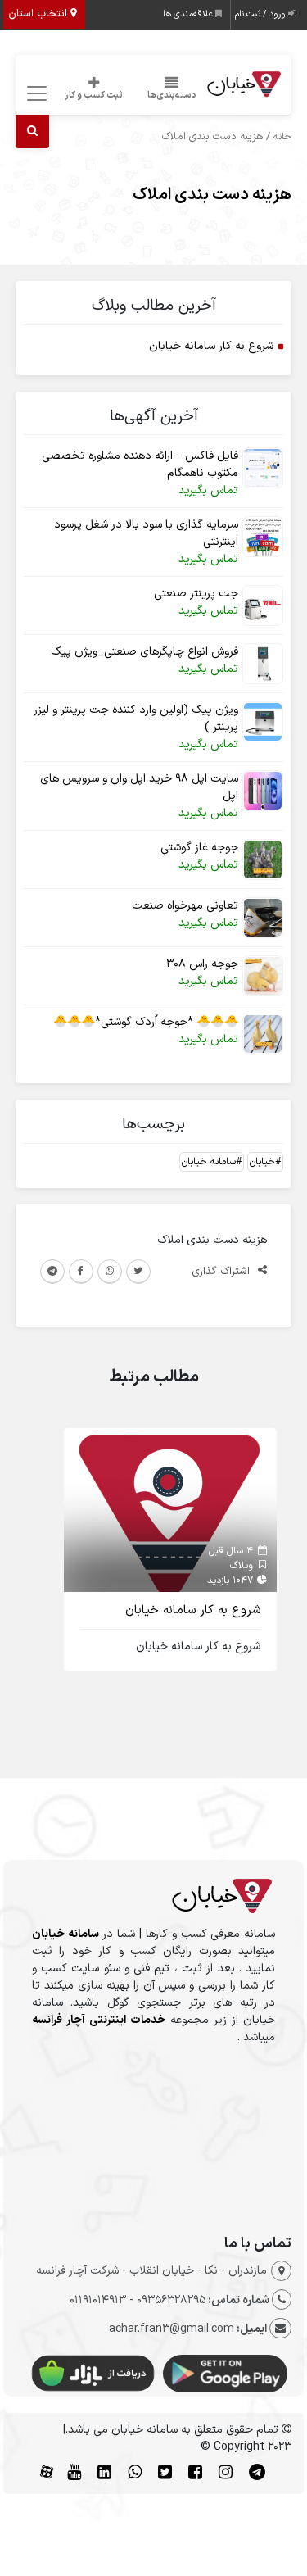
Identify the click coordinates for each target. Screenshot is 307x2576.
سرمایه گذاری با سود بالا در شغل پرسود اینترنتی (146, 533)
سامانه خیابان (209, 1162)
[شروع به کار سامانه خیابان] (170, 1510)
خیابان (262, 1162)
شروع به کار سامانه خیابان (211, 346)
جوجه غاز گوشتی (199, 848)
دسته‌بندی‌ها (172, 95)
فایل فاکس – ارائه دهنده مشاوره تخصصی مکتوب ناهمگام (140, 465)
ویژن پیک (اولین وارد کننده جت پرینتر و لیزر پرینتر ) (136, 719)
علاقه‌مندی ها (189, 14)
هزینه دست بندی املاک (212, 195)
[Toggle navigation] (35, 94)
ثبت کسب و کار (94, 95)
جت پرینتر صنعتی (196, 594)
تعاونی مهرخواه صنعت (185, 906)
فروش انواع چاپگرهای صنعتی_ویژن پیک (144, 652)
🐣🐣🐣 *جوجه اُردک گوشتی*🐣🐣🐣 (146, 1022)
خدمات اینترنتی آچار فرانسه (99, 2020)
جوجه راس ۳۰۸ (202, 964)
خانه (282, 137)
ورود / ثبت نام (262, 14)
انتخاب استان (39, 14)
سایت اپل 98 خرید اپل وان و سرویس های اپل (139, 787)
